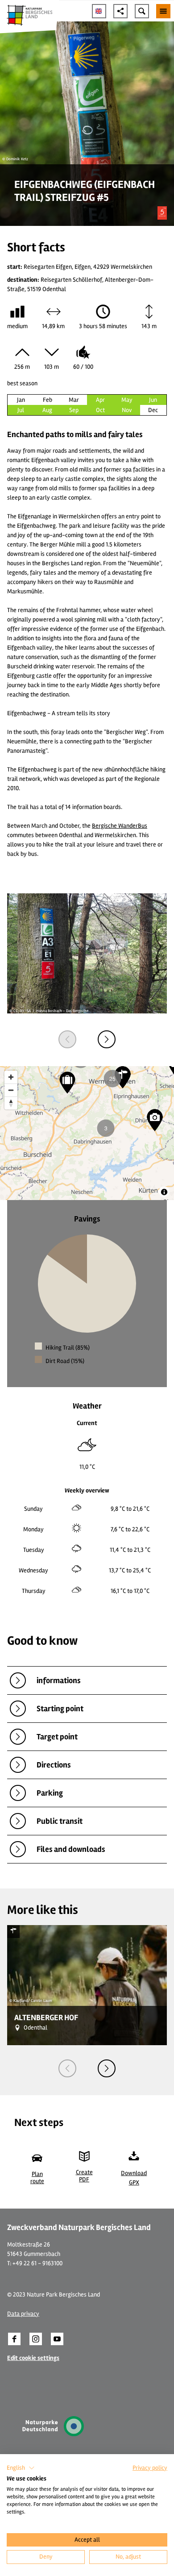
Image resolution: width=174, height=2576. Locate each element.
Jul (21, 410)
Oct (100, 410)
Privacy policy (150, 2468)
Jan (21, 400)
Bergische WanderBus (120, 826)
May (127, 400)
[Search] (142, 11)
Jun (153, 400)
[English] (99, 11)
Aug (47, 410)
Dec (153, 410)
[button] (14, 2339)
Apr (100, 400)
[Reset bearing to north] (11, 1103)
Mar (74, 400)
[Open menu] (163, 11)
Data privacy (23, 2314)
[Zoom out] (11, 1090)
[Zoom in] (11, 1077)
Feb (48, 400)
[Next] (107, 1039)
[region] (87, 1133)
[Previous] (67, 1039)
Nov (127, 410)
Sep (74, 410)
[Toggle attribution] (164, 1192)
